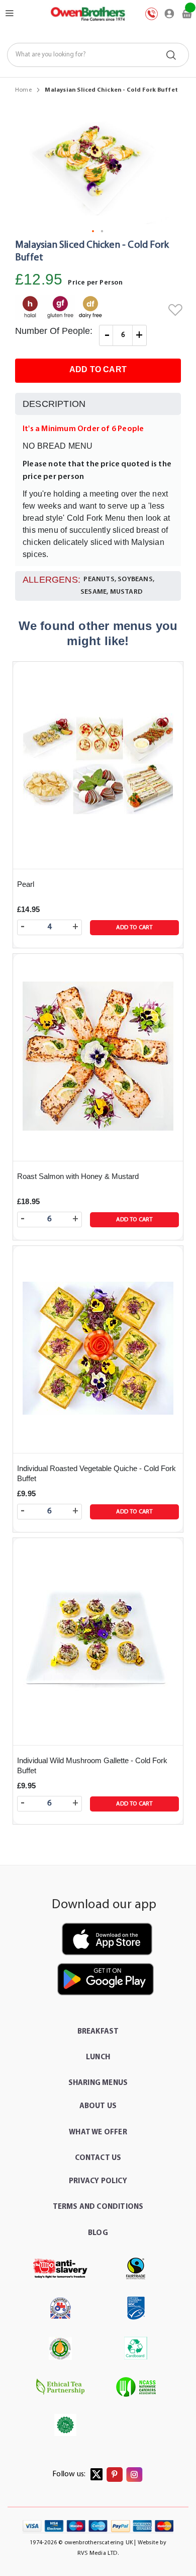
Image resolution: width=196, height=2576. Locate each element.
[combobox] (98, 55)
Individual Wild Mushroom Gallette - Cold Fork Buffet (92, 1765)
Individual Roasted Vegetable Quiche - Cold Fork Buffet (96, 1473)
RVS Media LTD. (98, 2553)
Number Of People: (54, 331)
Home (23, 90)
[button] (93, 232)
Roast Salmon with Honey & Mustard (78, 1176)
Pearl (26, 884)
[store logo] (87, 14)
